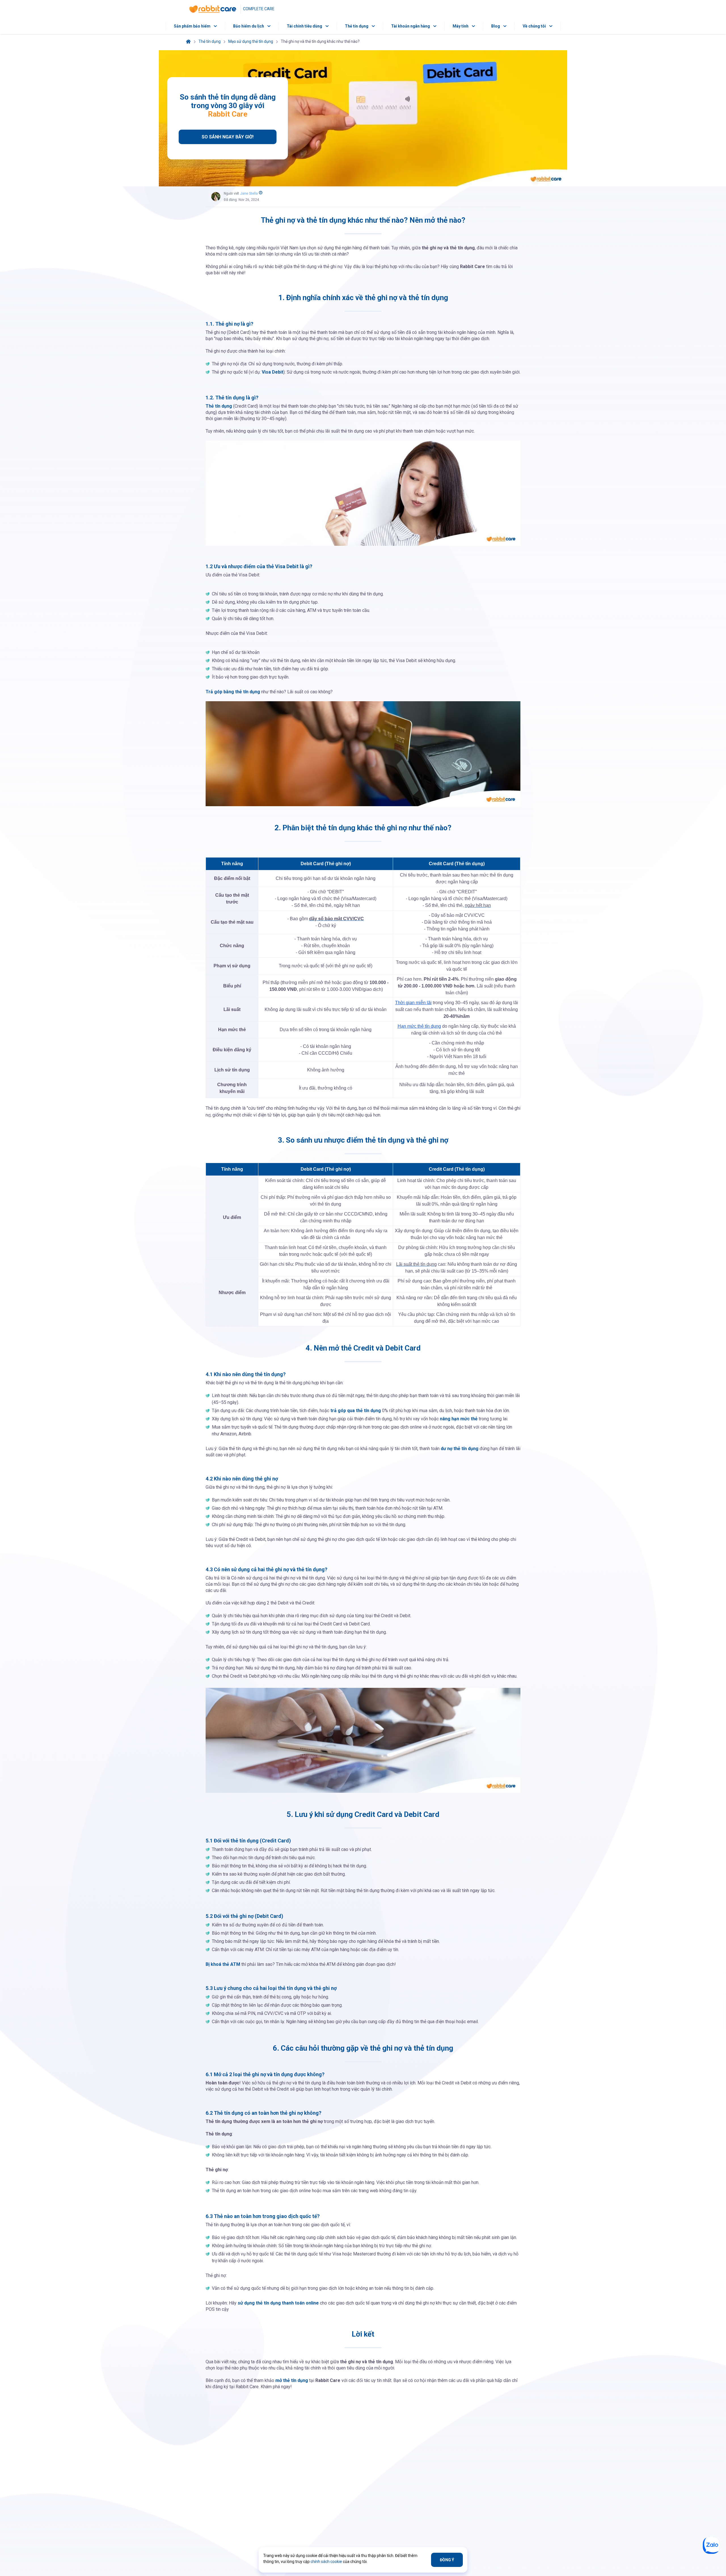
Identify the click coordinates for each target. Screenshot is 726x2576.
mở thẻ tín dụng (292, 2380)
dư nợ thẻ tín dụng (460, 1449)
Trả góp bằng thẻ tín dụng (233, 692)
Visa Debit (273, 372)
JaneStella (249, 193)
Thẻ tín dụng (219, 406)
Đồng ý (447, 2560)
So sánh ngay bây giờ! (228, 137)
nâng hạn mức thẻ (459, 1419)
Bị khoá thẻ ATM (223, 1964)
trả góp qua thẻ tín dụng (356, 1411)
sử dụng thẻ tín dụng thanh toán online (278, 2303)
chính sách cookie (326, 2562)
